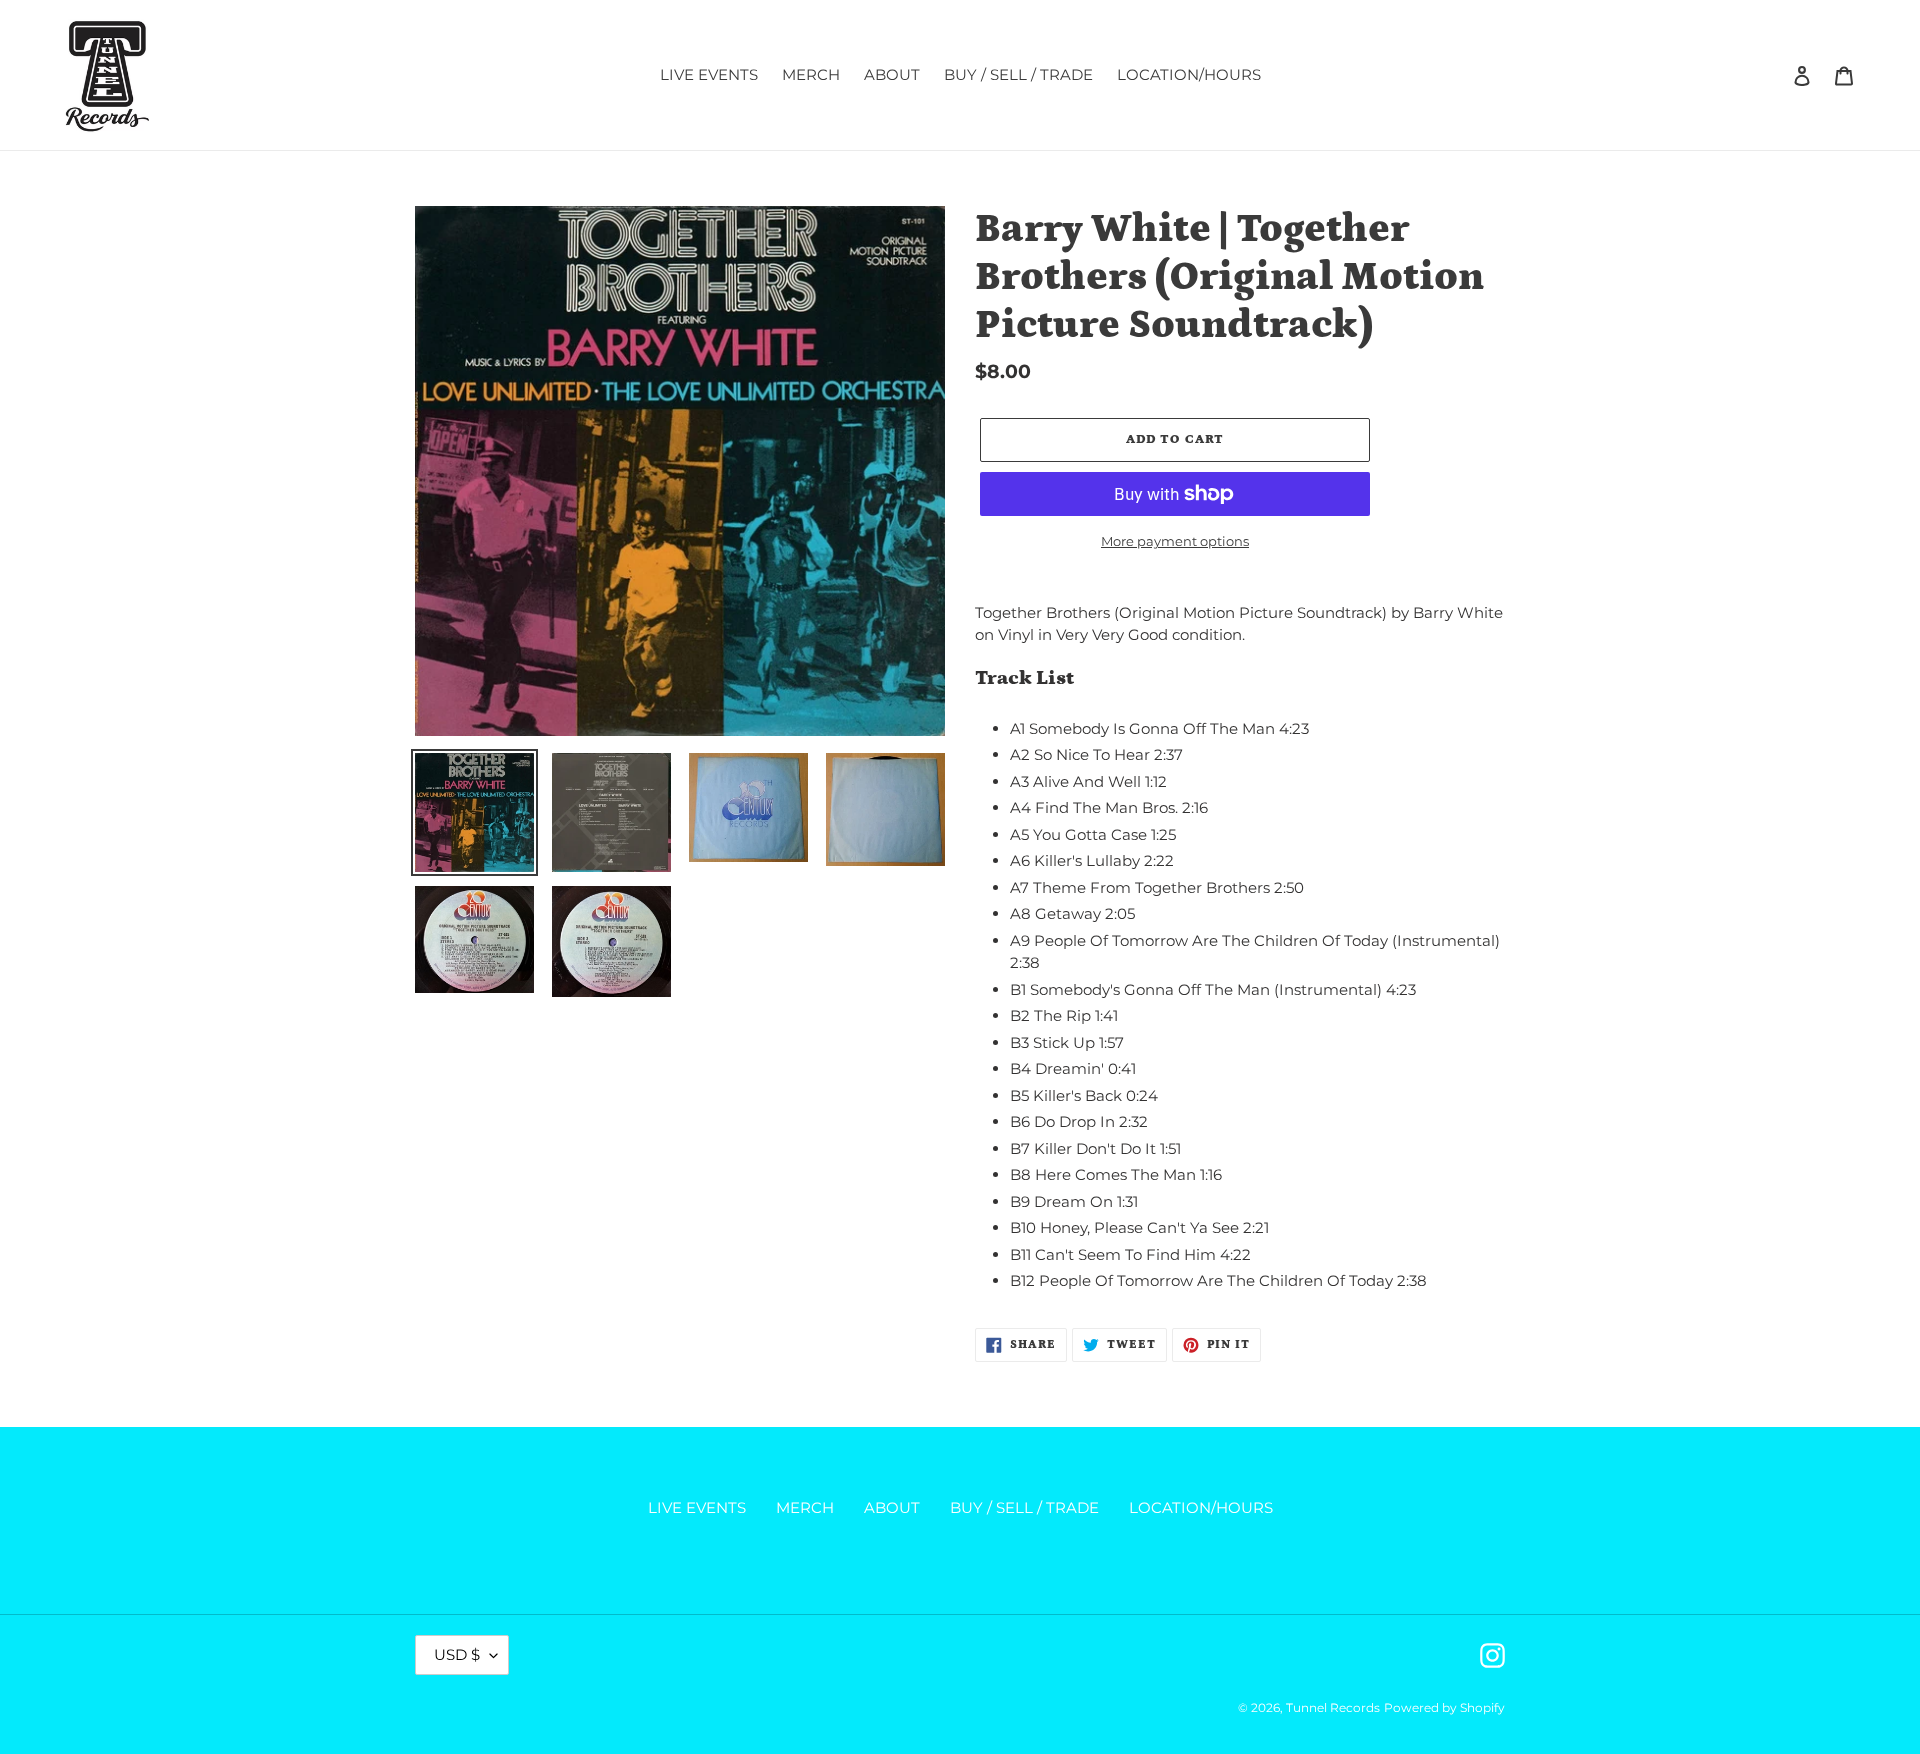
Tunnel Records (1333, 1707)
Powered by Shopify (1444, 1707)
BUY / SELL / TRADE (1024, 1507)
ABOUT (892, 1507)
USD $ (457, 1654)
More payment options (1175, 541)
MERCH (805, 1507)
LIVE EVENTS (697, 1507)
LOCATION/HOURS (1201, 1507)
